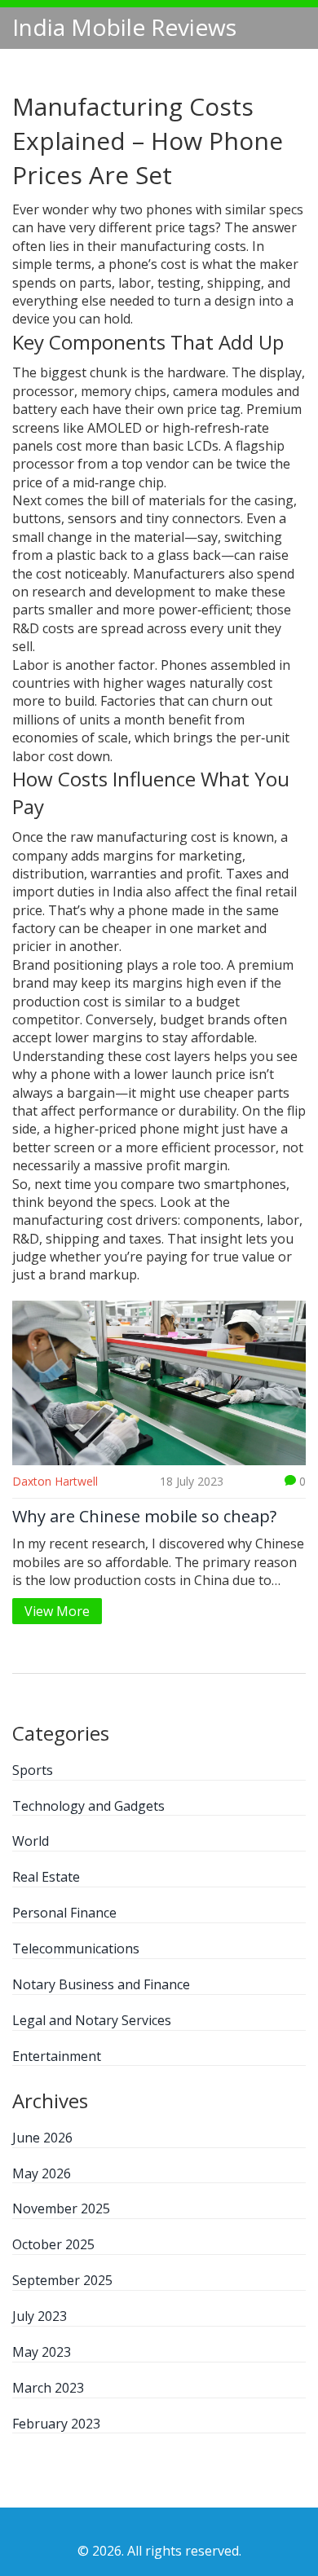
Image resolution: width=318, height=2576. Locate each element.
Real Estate (46, 1877)
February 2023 (56, 2424)
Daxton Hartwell (55, 1481)
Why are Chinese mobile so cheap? (144, 1517)
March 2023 (48, 2388)
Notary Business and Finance (101, 1984)
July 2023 (40, 2316)
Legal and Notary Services (92, 2020)
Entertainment (57, 2056)
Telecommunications (76, 1949)
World (31, 1841)
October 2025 (53, 2244)
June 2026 (42, 2138)
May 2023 (42, 2352)
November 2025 (61, 2208)
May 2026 (42, 2173)
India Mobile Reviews (124, 27)
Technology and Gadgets (88, 1806)
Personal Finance (64, 1913)
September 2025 (62, 2280)
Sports (33, 1770)
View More (57, 1611)
